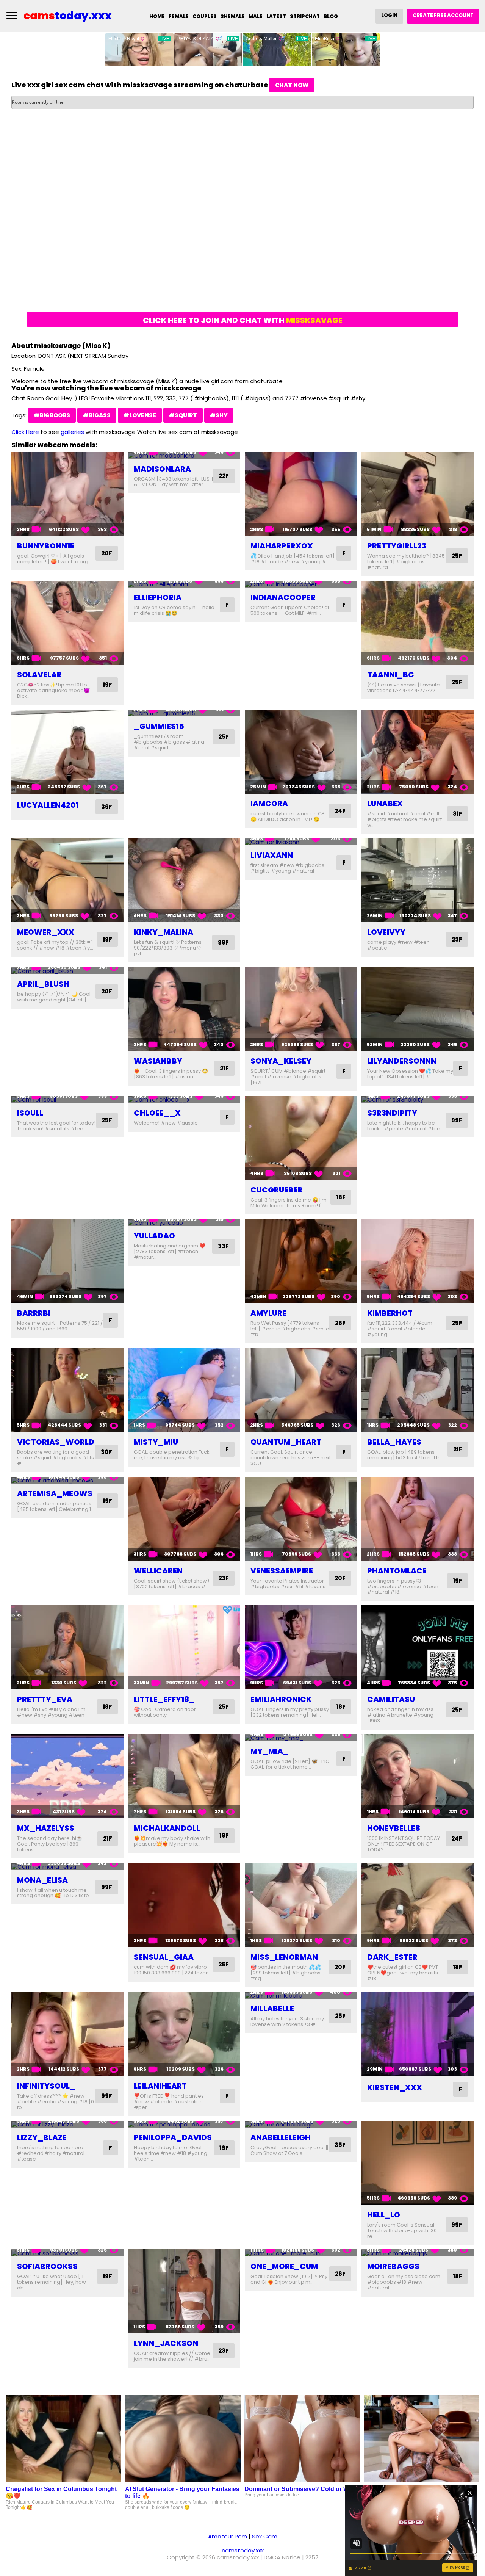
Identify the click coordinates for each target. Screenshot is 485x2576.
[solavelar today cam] (67, 623)
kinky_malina (163, 932)
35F (340, 2145)
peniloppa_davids (173, 2137)
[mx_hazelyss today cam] (67, 1776)
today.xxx (68, 16)
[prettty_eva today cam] (67, 1647)
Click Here (25, 432)
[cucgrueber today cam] (301, 1138)
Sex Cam (265, 2536)
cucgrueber (277, 1190)
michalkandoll (167, 1828)
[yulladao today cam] (184, 1223)
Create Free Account (443, 15)
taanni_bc (391, 675)
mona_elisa (42, 1880)
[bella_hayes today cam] (418, 1390)
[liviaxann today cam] (301, 842)
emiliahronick (281, 1699)
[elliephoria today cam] (184, 584)
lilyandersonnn (402, 1061)
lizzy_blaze (42, 2137)
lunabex (385, 804)
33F (223, 1246)
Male (256, 16)
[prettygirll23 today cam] (418, 494)
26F (340, 1323)
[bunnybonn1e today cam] (67, 494)
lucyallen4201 (48, 805)
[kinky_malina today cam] (184, 880)
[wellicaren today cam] (184, 1519)
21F (224, 1068)
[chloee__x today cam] (184, 1099)
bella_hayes (394, 1442)
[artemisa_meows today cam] (67, 1480)
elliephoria (158, 597)
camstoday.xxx (243, 2550)
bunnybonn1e (46, 546)
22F (224, 476)
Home (157, 16)
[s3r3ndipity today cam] (418, 1099)
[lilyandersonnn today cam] (418, 1009)
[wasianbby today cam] (184, 1009)
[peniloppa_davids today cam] (184, 2124)
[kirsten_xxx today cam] (418, 2034)
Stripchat (305, 16)
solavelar (39, 675)
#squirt (183, 415)
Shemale (233, 16)
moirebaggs (393, 2266)
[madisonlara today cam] (184, 455)
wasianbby (158, 1061)
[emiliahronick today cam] (301, 1647)
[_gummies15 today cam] (184, 713)
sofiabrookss (47, 2266)
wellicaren (158, 1571)
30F (106, 1452)
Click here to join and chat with (243, 320)
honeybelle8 (394, 1828)
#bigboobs (52, 415)
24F (340, 811)
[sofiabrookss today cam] (67, 2253)
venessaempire (282, 1571)
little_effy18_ (164, 1699)
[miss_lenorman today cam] (301, 1905)
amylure (268, 1313)
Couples (205, 16)
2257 (312, 2557)
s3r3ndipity (392, 1113)
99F (223, 942)
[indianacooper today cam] (301, 584)
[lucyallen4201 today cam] (67, 752)
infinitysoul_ (46, 2086)
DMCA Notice (282, 2557)
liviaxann (272, 855)
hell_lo (384, 2215)
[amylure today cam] (301, 1261)
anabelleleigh (281, 2137)
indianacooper (283, 597)
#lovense (140, 415)
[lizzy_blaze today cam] (67, 2124)
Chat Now (292, 85)
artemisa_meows (55, 1493)
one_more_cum (284, 2266)
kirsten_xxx (395, 2087)
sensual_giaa (164, 1957)
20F (107, 553)
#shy (219, 415)
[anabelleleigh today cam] (301, 2124)
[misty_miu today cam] (184, 1390)
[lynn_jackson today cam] (184, 2291)
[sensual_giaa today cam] (184, 1905)
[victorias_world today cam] (67, 1390)
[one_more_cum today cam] (301, 2253)
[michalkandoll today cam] (184, 1776)
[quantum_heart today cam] (301, 1390)
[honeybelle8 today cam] (418, 1776)
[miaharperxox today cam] (301, 494)
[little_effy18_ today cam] (184, 1647)
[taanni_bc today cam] (418, 623)
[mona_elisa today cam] (67, 1867)
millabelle (272, 2009)
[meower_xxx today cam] (67, 880)
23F (457, 939)
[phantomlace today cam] (418, 1519)
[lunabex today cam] (418, 752)
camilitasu (391, 1699)
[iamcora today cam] (301, 752)
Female (179, 16)
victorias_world (56, 1442)
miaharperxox (282, 546)
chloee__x (157, 1113)
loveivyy (386, 932)
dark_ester (392, 1957)
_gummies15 (159, 726)
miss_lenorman (284, 1957)
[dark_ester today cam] (418, 1905)
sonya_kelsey (281, 1061)
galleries (72, 432)
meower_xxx (46, 932)
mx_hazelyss (46, 1828)
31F (458, 814)
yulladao (154, 1236)
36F (107, 807)
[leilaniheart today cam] (184, 2034)
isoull (30, 1113)
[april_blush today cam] (67, 971)
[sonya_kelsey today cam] (301, 1009)
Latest (276, 16)
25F (457, 556)
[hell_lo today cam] (418, 2163)
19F (107, 685)
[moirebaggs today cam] (418, 2253)
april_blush (43, 984)
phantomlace (397, 1571)
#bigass (97, 415)
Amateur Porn (228, 2536)
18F (341, 1197)
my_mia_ (270, 1751)
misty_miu (156, 1442)
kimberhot (390, 1313)
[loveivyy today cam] (418, 880)
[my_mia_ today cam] (301, 1738)
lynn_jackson (166, 2343)
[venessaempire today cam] (301, 1519)
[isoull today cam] (67, 1099)
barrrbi (34, 1313)
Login (389, 15)
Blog (331, 16)
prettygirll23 (397, 546)
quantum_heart (286, 1442)
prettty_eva (45, 1699)
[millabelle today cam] (301, 1995)
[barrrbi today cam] (67, 1261)
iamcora (269, 804)
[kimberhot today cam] (418, 1261)
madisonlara (162, 469)
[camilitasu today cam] (418, 1647)
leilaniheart (160, 2086)
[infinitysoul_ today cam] (67, 2034)
